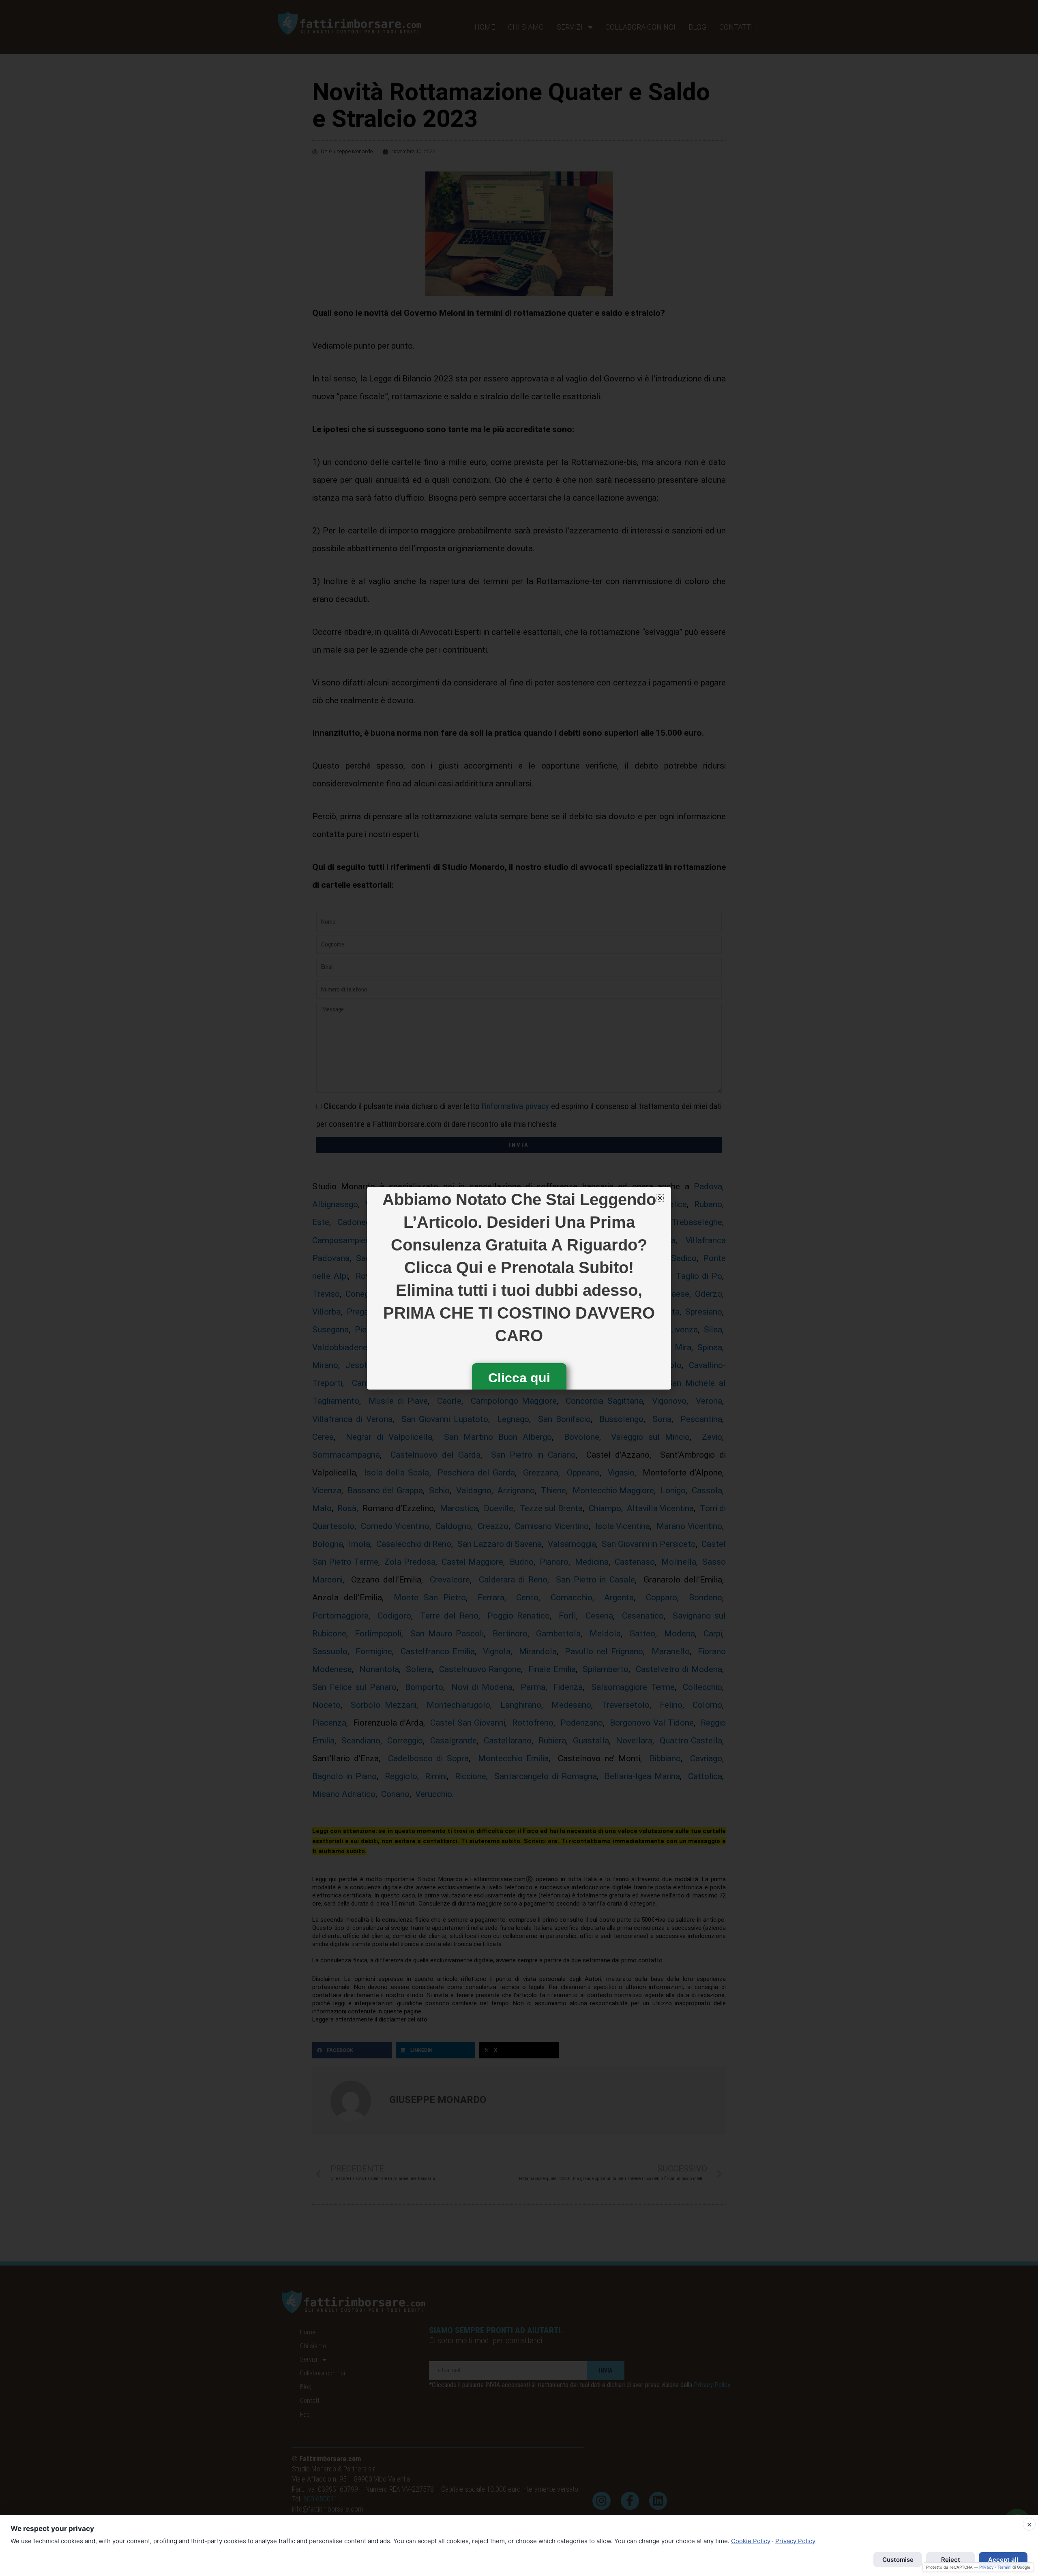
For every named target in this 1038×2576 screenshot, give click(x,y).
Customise (898, 2560)
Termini (1004, 2567)
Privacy (987, 2567)
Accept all (1003, 2560)
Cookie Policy (751, 2541)
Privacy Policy (795, 2541)
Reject (951, 2560)
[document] (519, 1288)
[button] (660, 1198)
